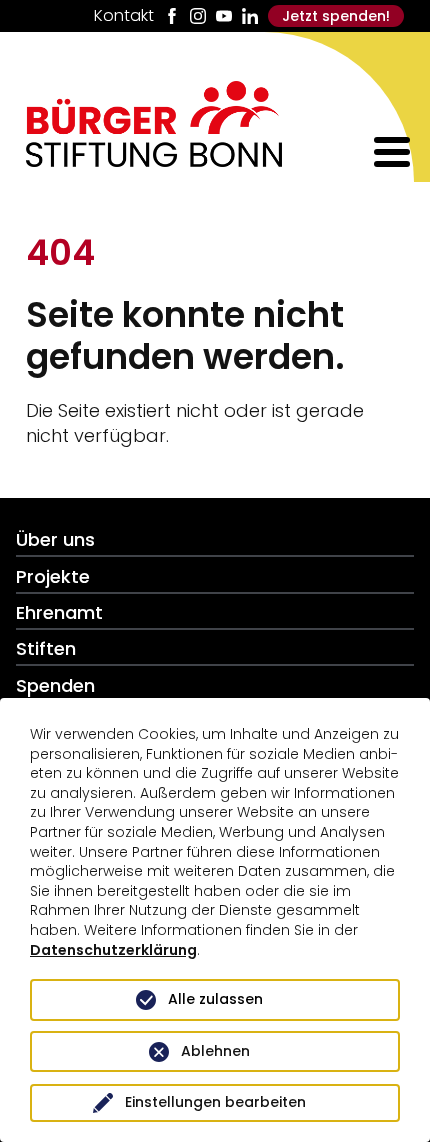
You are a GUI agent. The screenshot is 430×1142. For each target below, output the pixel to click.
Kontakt (124, 16)
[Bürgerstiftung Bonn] (154, 160)
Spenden (55, 685)
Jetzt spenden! (336, 16)
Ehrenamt (59, 612)
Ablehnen (215, 1051)
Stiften (46, 648)
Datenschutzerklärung (113, 950)
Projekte (53, 576)
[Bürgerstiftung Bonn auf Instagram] (198, 16)
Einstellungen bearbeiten (215, 1102)
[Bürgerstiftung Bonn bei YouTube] (224, 16)
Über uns (55, 539)
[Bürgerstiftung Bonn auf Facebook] (172, 16)
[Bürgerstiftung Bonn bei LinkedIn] (250, 16)
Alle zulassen (215, 999)
